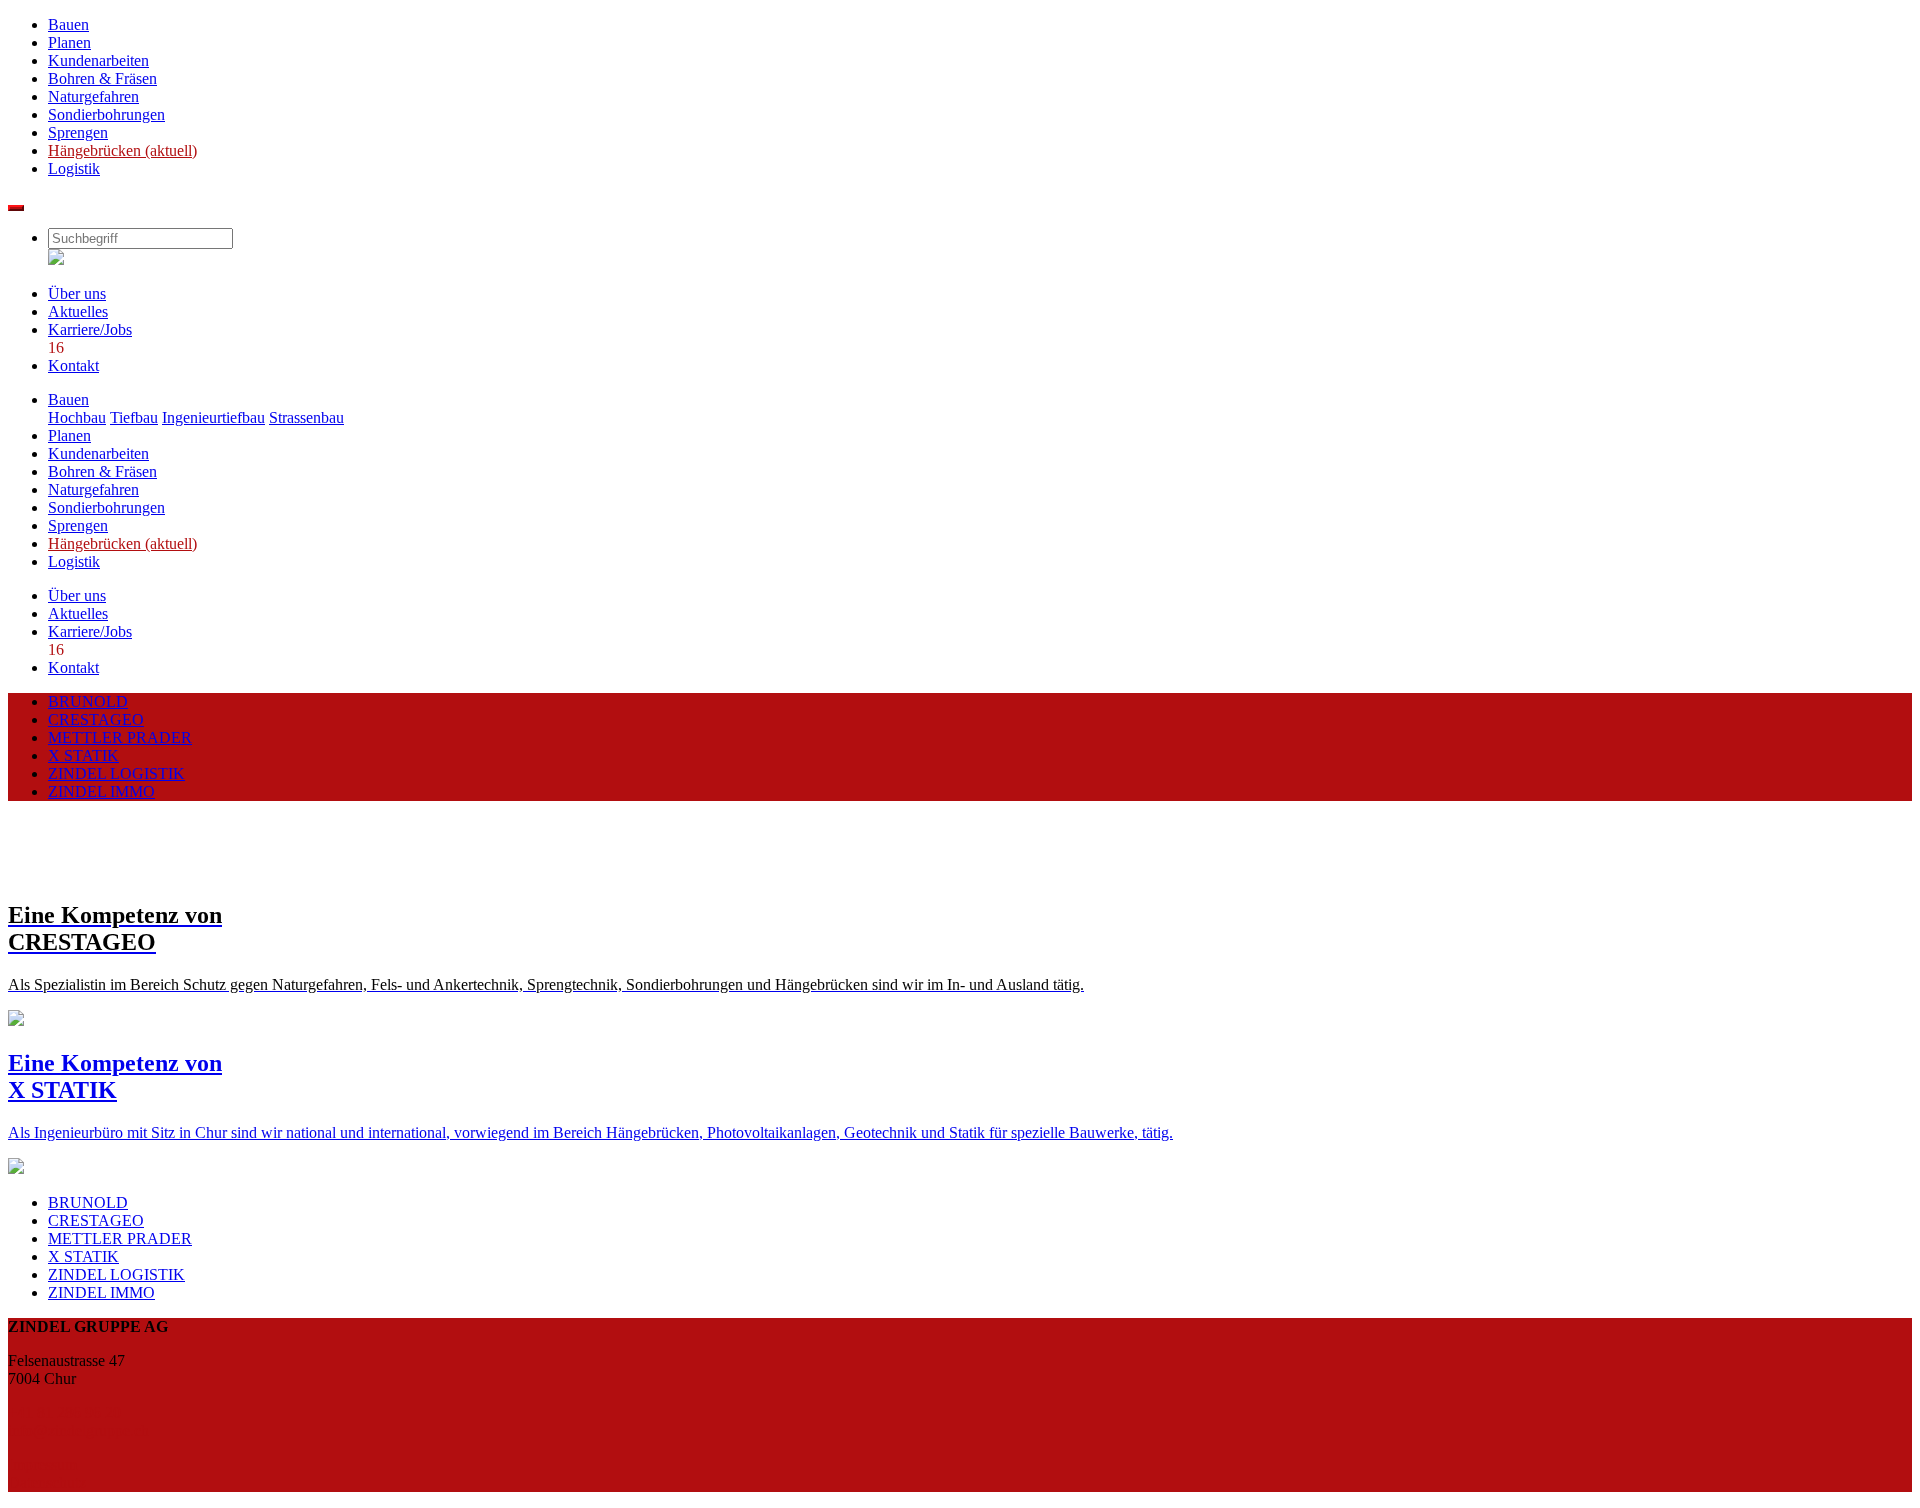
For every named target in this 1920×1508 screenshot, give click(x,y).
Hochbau (77, 417)
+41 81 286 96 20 (64, 1412)
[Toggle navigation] (16, 208)
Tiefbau (134, 417)
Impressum (42, 1464)
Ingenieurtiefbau (213, 417)
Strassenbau (306, 417)
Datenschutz (47, 1482)
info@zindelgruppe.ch (78, 1430)
